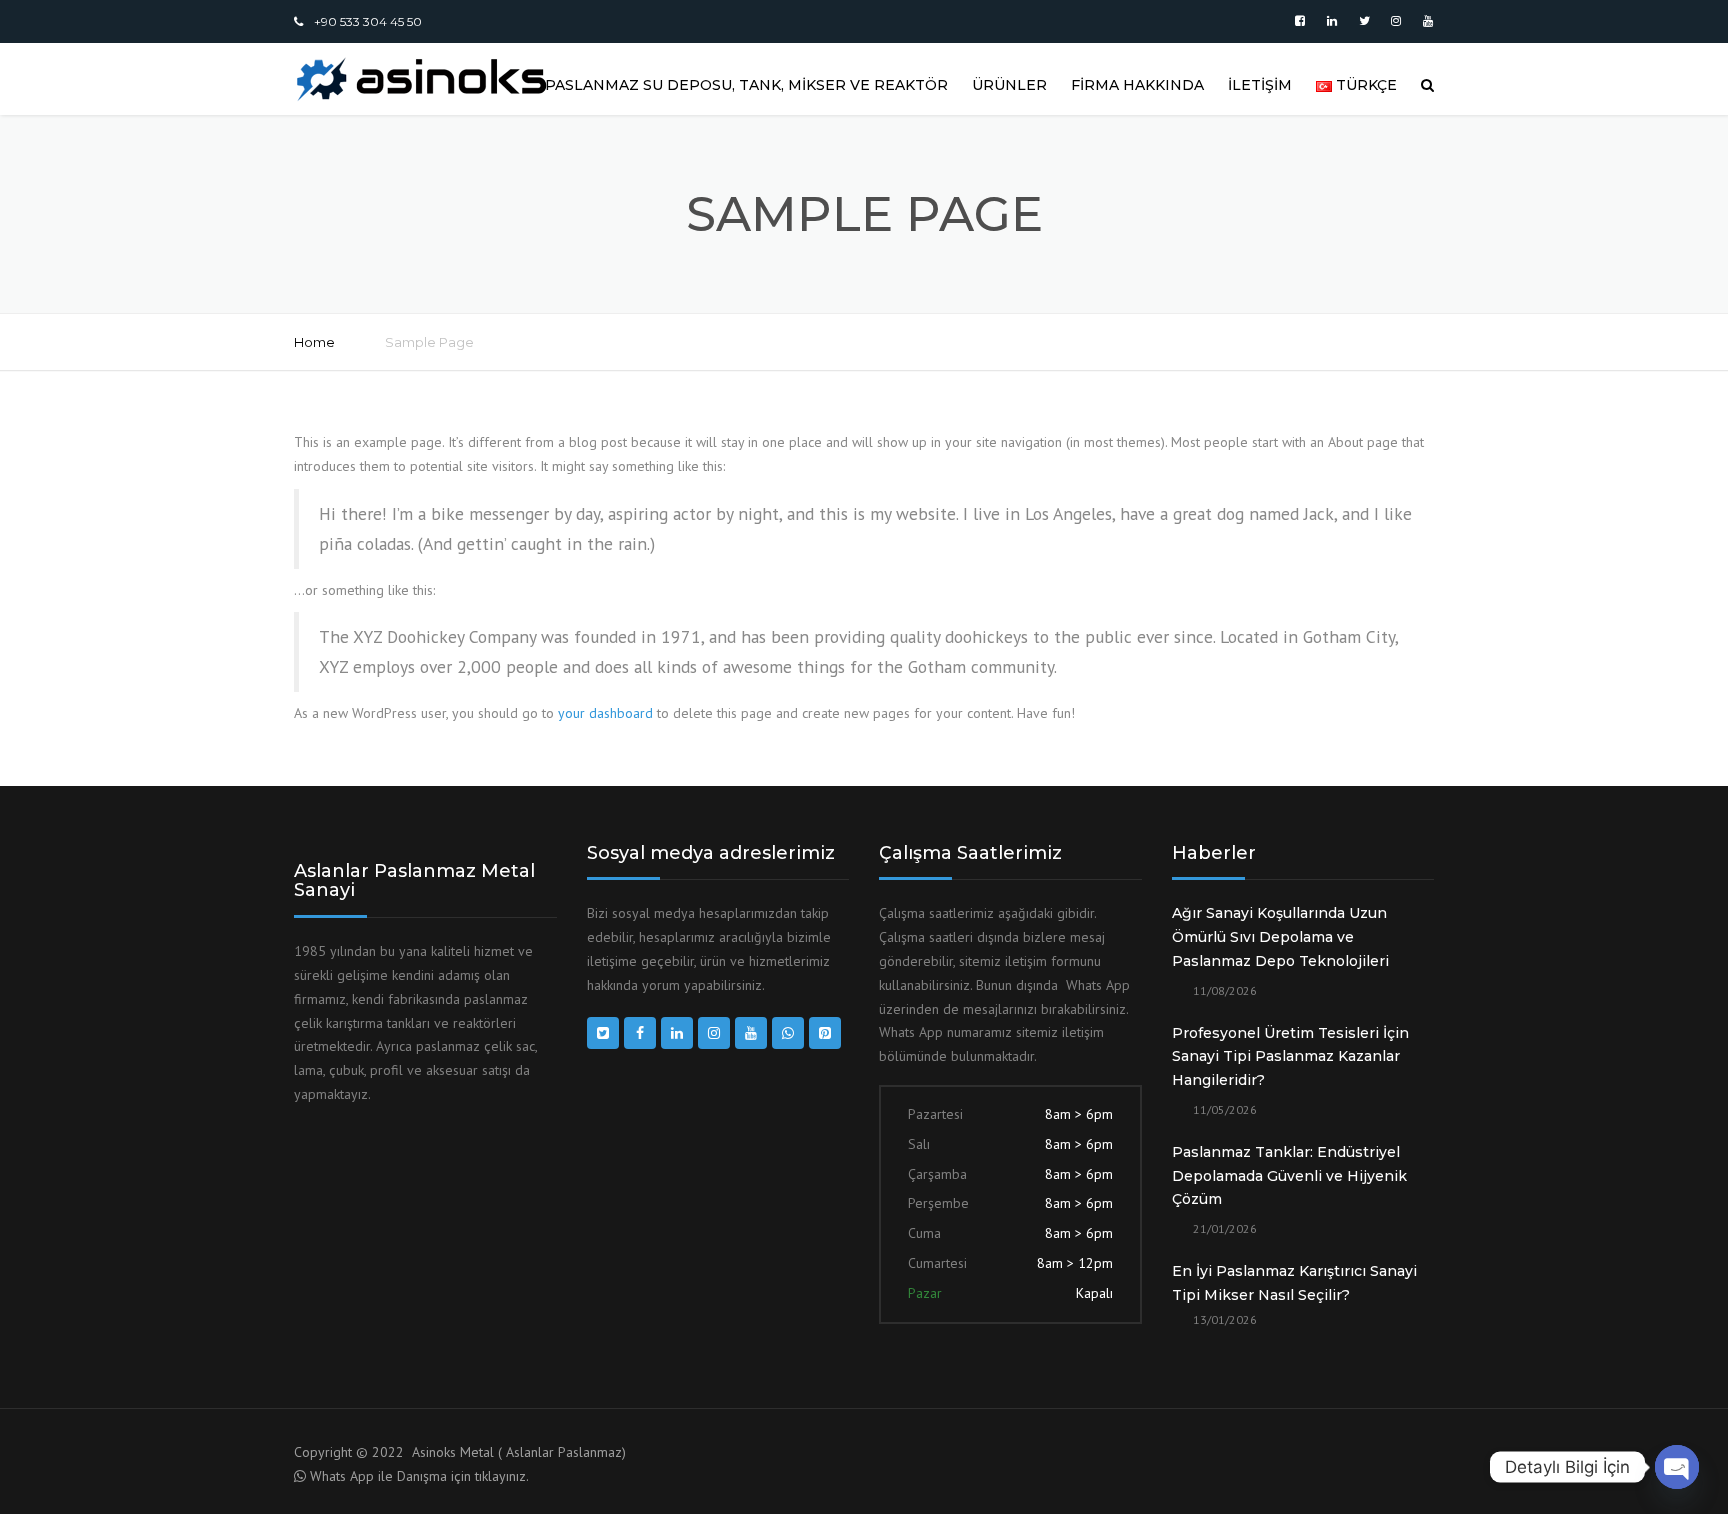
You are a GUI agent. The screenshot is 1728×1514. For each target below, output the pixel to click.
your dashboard (605, 713)
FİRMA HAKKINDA (1137, 85)
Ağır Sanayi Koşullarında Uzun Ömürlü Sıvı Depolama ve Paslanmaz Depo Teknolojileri (1280, 937)
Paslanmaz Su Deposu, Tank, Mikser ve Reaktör (746, 85)
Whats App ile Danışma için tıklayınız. (419, 1476)
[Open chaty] (1677, 1467)
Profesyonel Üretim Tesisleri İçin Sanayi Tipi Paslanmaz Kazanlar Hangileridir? (1290, 1057)
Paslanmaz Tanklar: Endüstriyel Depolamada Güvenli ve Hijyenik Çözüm (1289, 1176)
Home (314, 342)
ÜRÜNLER (1009, 85)
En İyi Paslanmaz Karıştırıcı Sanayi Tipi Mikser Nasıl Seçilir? (1294, 1283)
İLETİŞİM (1260, 85)
